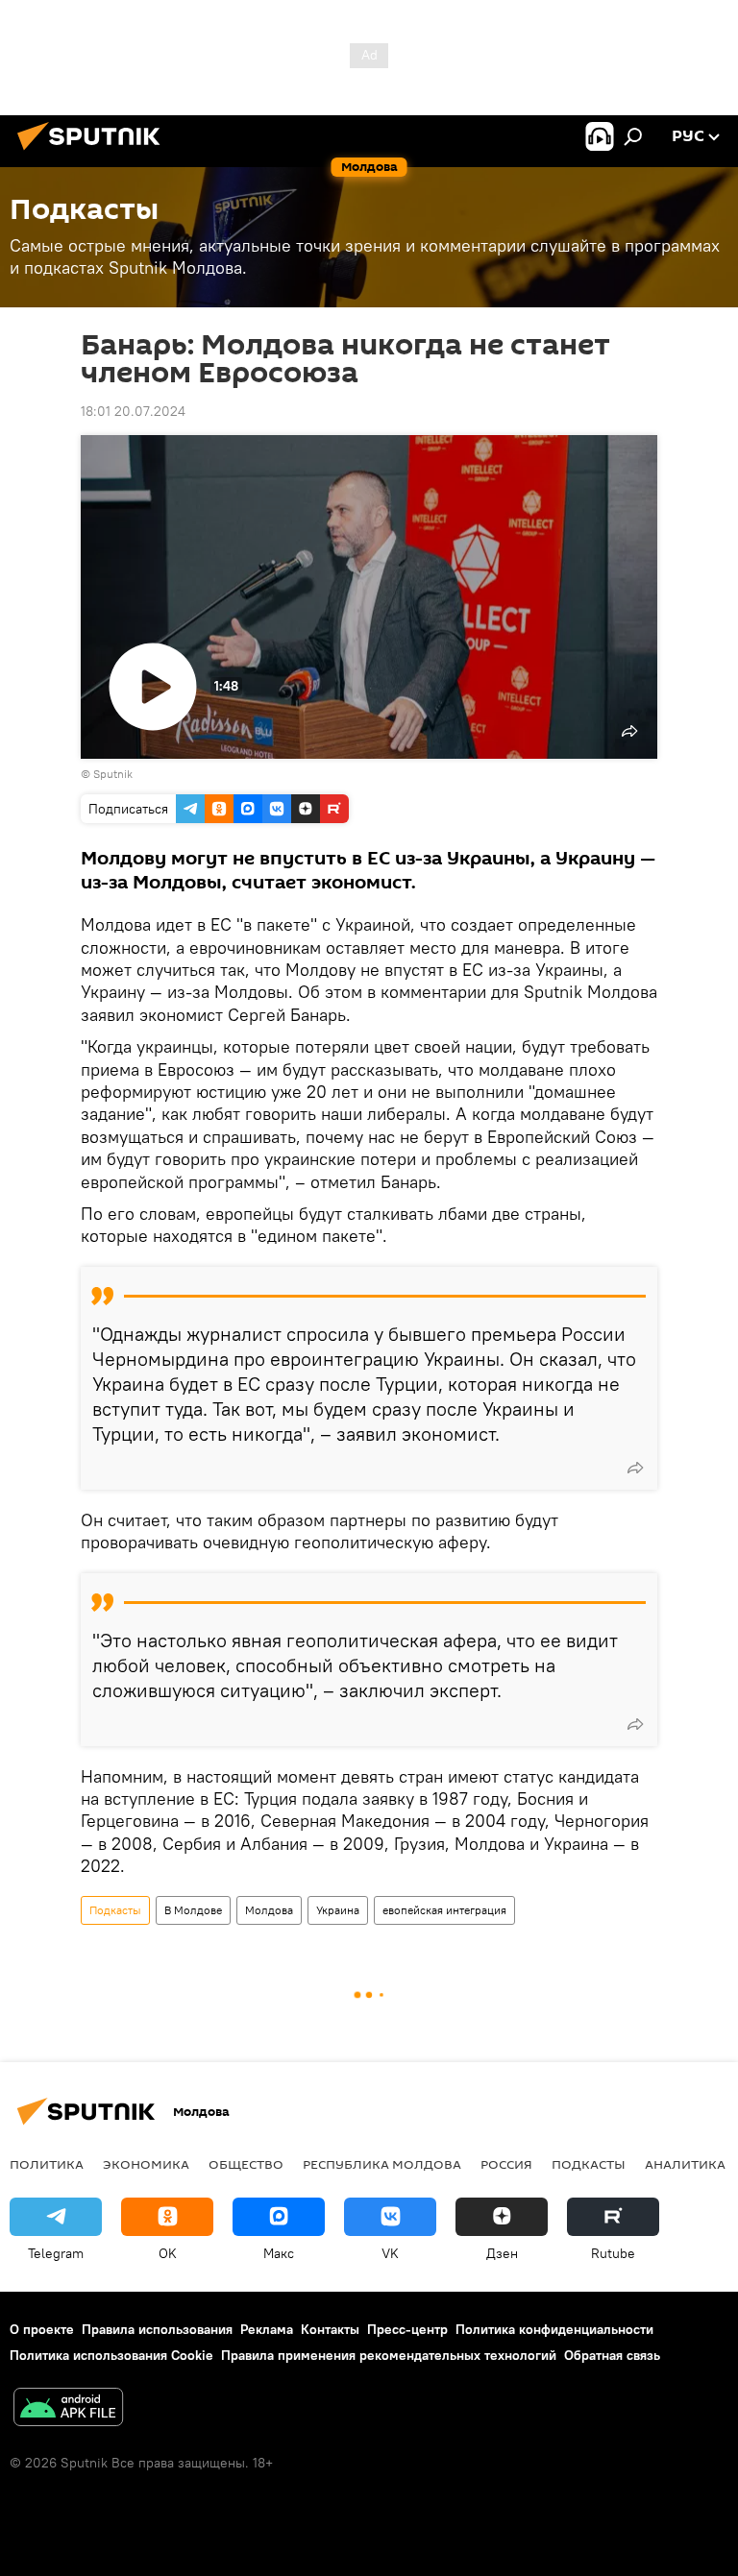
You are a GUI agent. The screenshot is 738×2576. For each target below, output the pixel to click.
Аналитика (685, 2164)
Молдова (269, 1910)
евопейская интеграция (444, 1910)
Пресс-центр (407, 2329)
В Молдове (193, 1910)
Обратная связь (612, 2355)
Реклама (267, 2329)
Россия (506, 2164)
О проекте (42, 2329)
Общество (246, 2164)
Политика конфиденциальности (554, 2329)
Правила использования (157, 2329)
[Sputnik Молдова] (94, 153)
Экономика (146, 2164)
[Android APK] (68, 2409)
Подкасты (115, 1910)
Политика (47, 2164)
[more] (635, 1468)
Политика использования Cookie (111, 2355)
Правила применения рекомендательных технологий (389, 2355)
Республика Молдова (382, 2164)
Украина (338, 1910)
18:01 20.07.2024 (133, 411)
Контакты (330, 2329)
